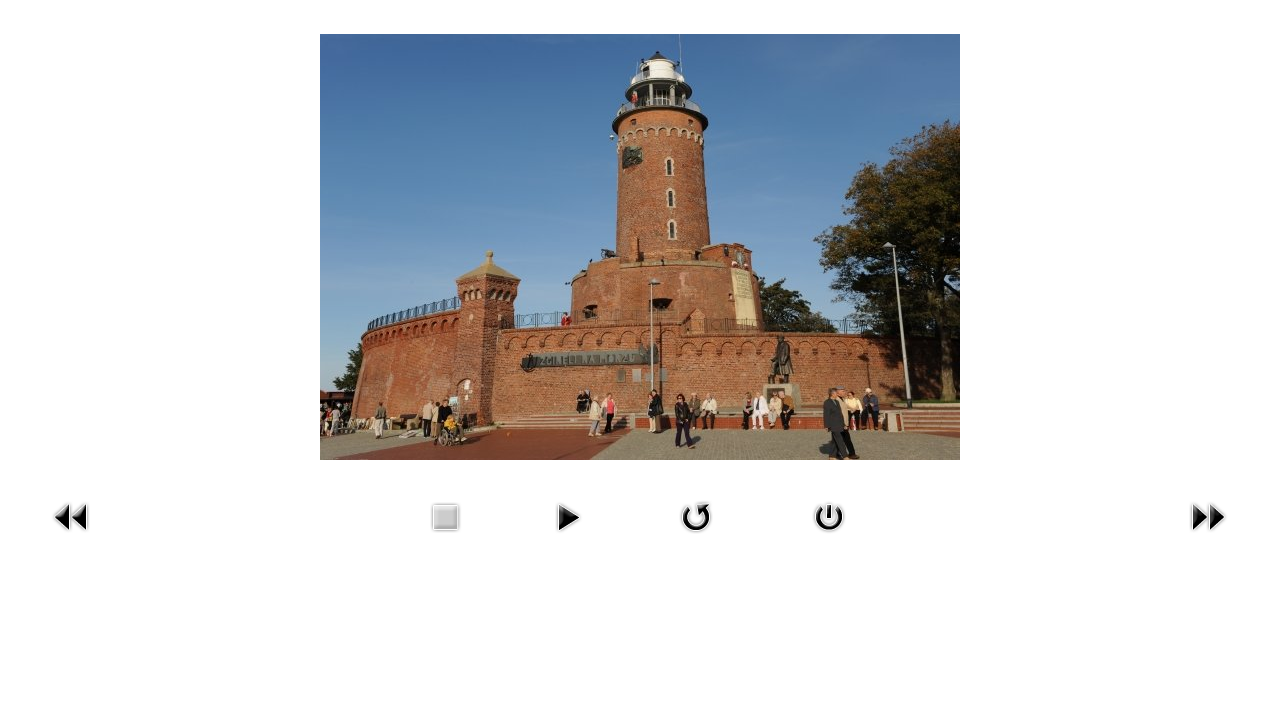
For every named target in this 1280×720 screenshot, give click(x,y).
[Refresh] (696, 536)
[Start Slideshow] (568, 536)
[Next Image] (1208, 536)
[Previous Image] (72, 536)
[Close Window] (829, 536)
